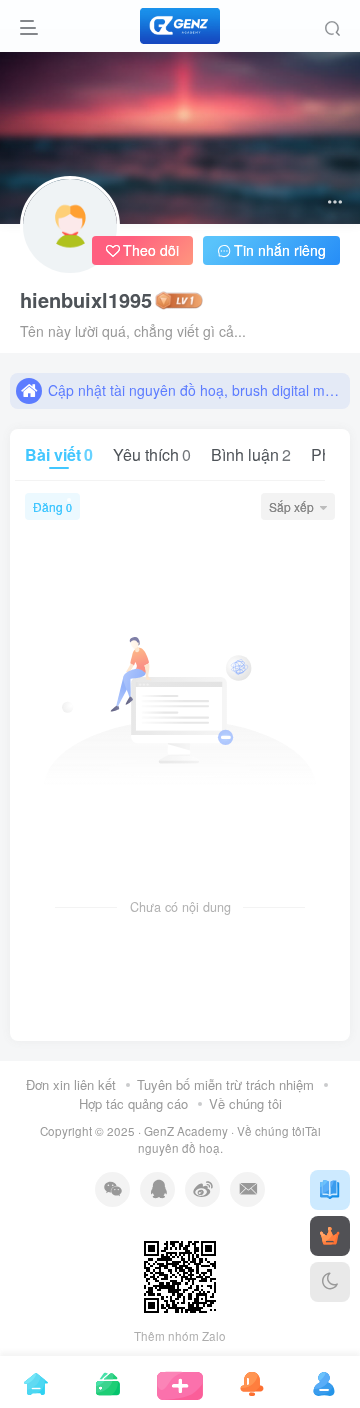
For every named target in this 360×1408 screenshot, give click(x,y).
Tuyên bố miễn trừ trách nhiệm (225, 1084)
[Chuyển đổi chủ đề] (330, 1282)
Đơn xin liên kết (71, 1084)
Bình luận (251, 454)
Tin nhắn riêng (280, 250)
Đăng (52, 506)
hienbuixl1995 (86, 300)
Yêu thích (152, 454)
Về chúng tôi (245, 1103)
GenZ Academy (186, 1131)
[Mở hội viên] (330, 1236)
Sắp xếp (291, 506)
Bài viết (59, 454)
